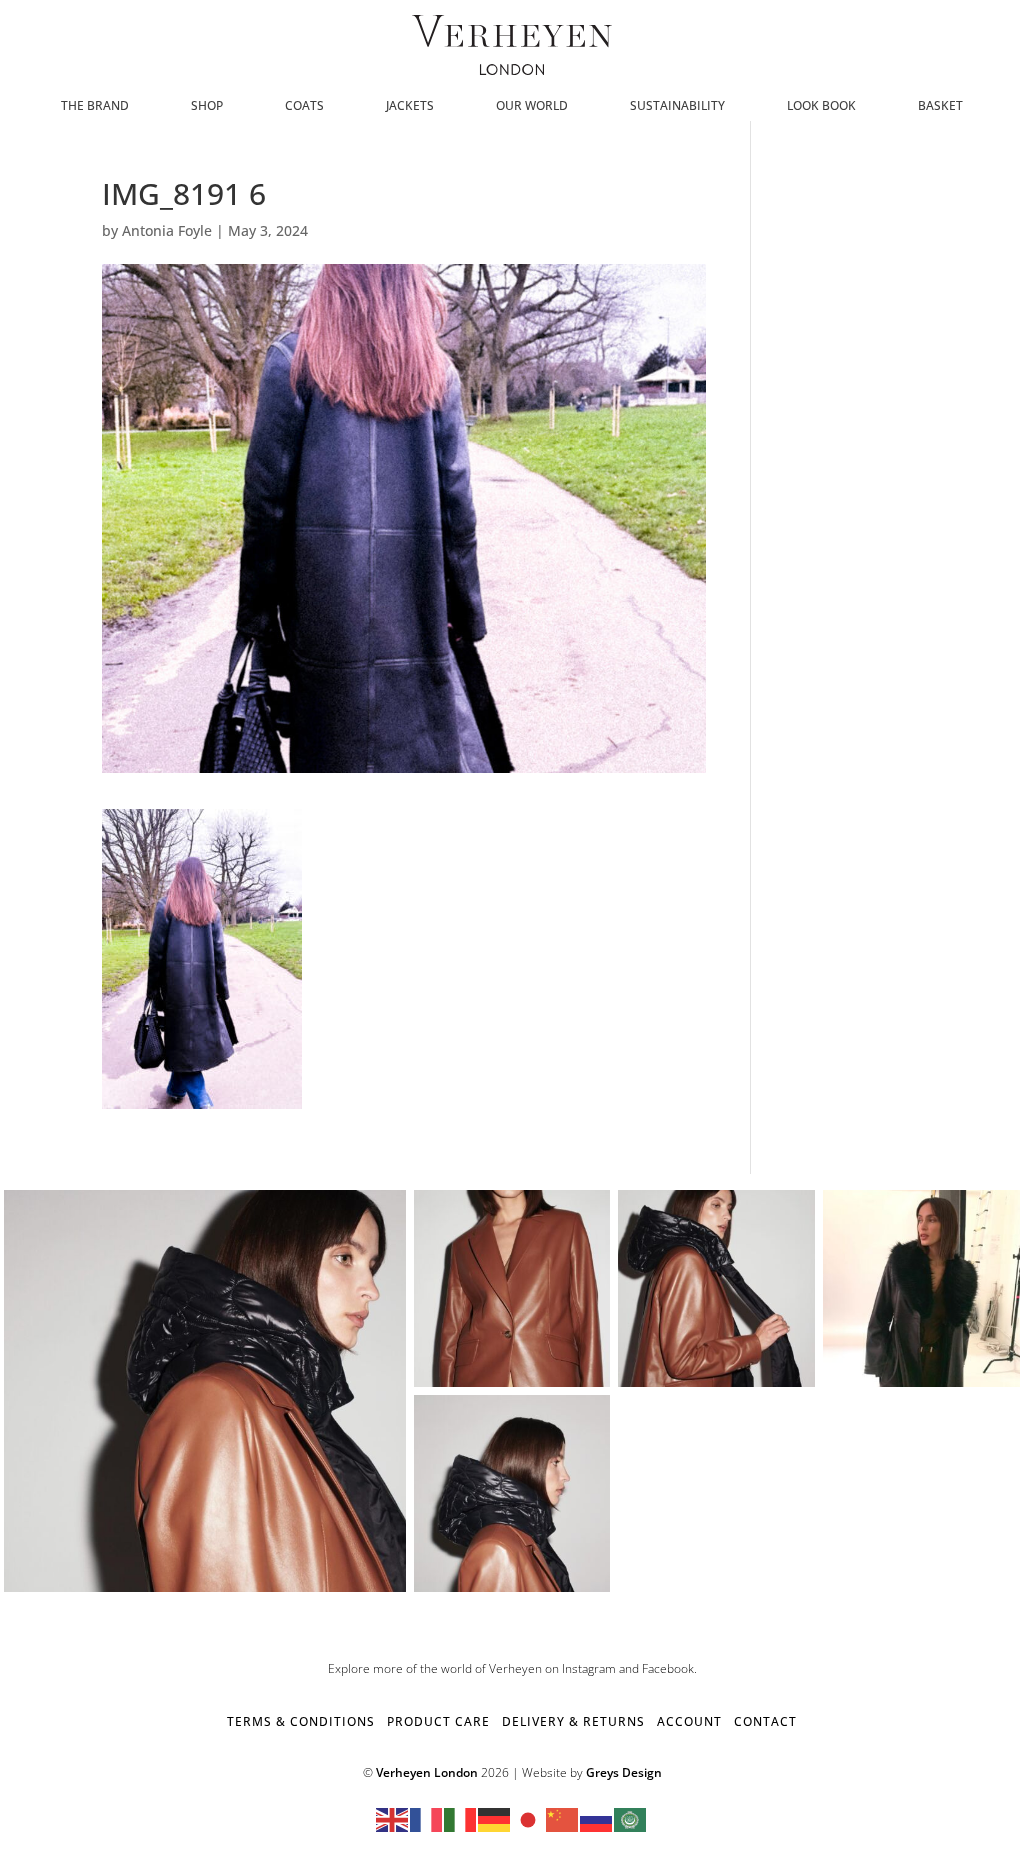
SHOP (207, 106)
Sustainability (677, 106)
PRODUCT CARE (438, 1721)
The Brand (95, 106)
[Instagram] (388, 1573)
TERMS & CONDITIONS (301, 1721)
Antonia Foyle (167, 230)
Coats (304, 106)
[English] (393, 1818)
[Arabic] (631, 1818)
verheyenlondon (200, 1209)
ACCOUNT (689, 1721)
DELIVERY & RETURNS (573, 1721)
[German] (495, 1818)
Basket (940, 106)
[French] (427, 1818)
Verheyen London (427, 1772)
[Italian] (461, 1818)
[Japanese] (529, 1818)
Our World (532, 106)
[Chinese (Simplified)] (563, 1818)
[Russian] (597, 1818)
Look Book (821, 106)
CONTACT (765, 1721)
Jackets (410, 106)
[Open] (205, 1391)
